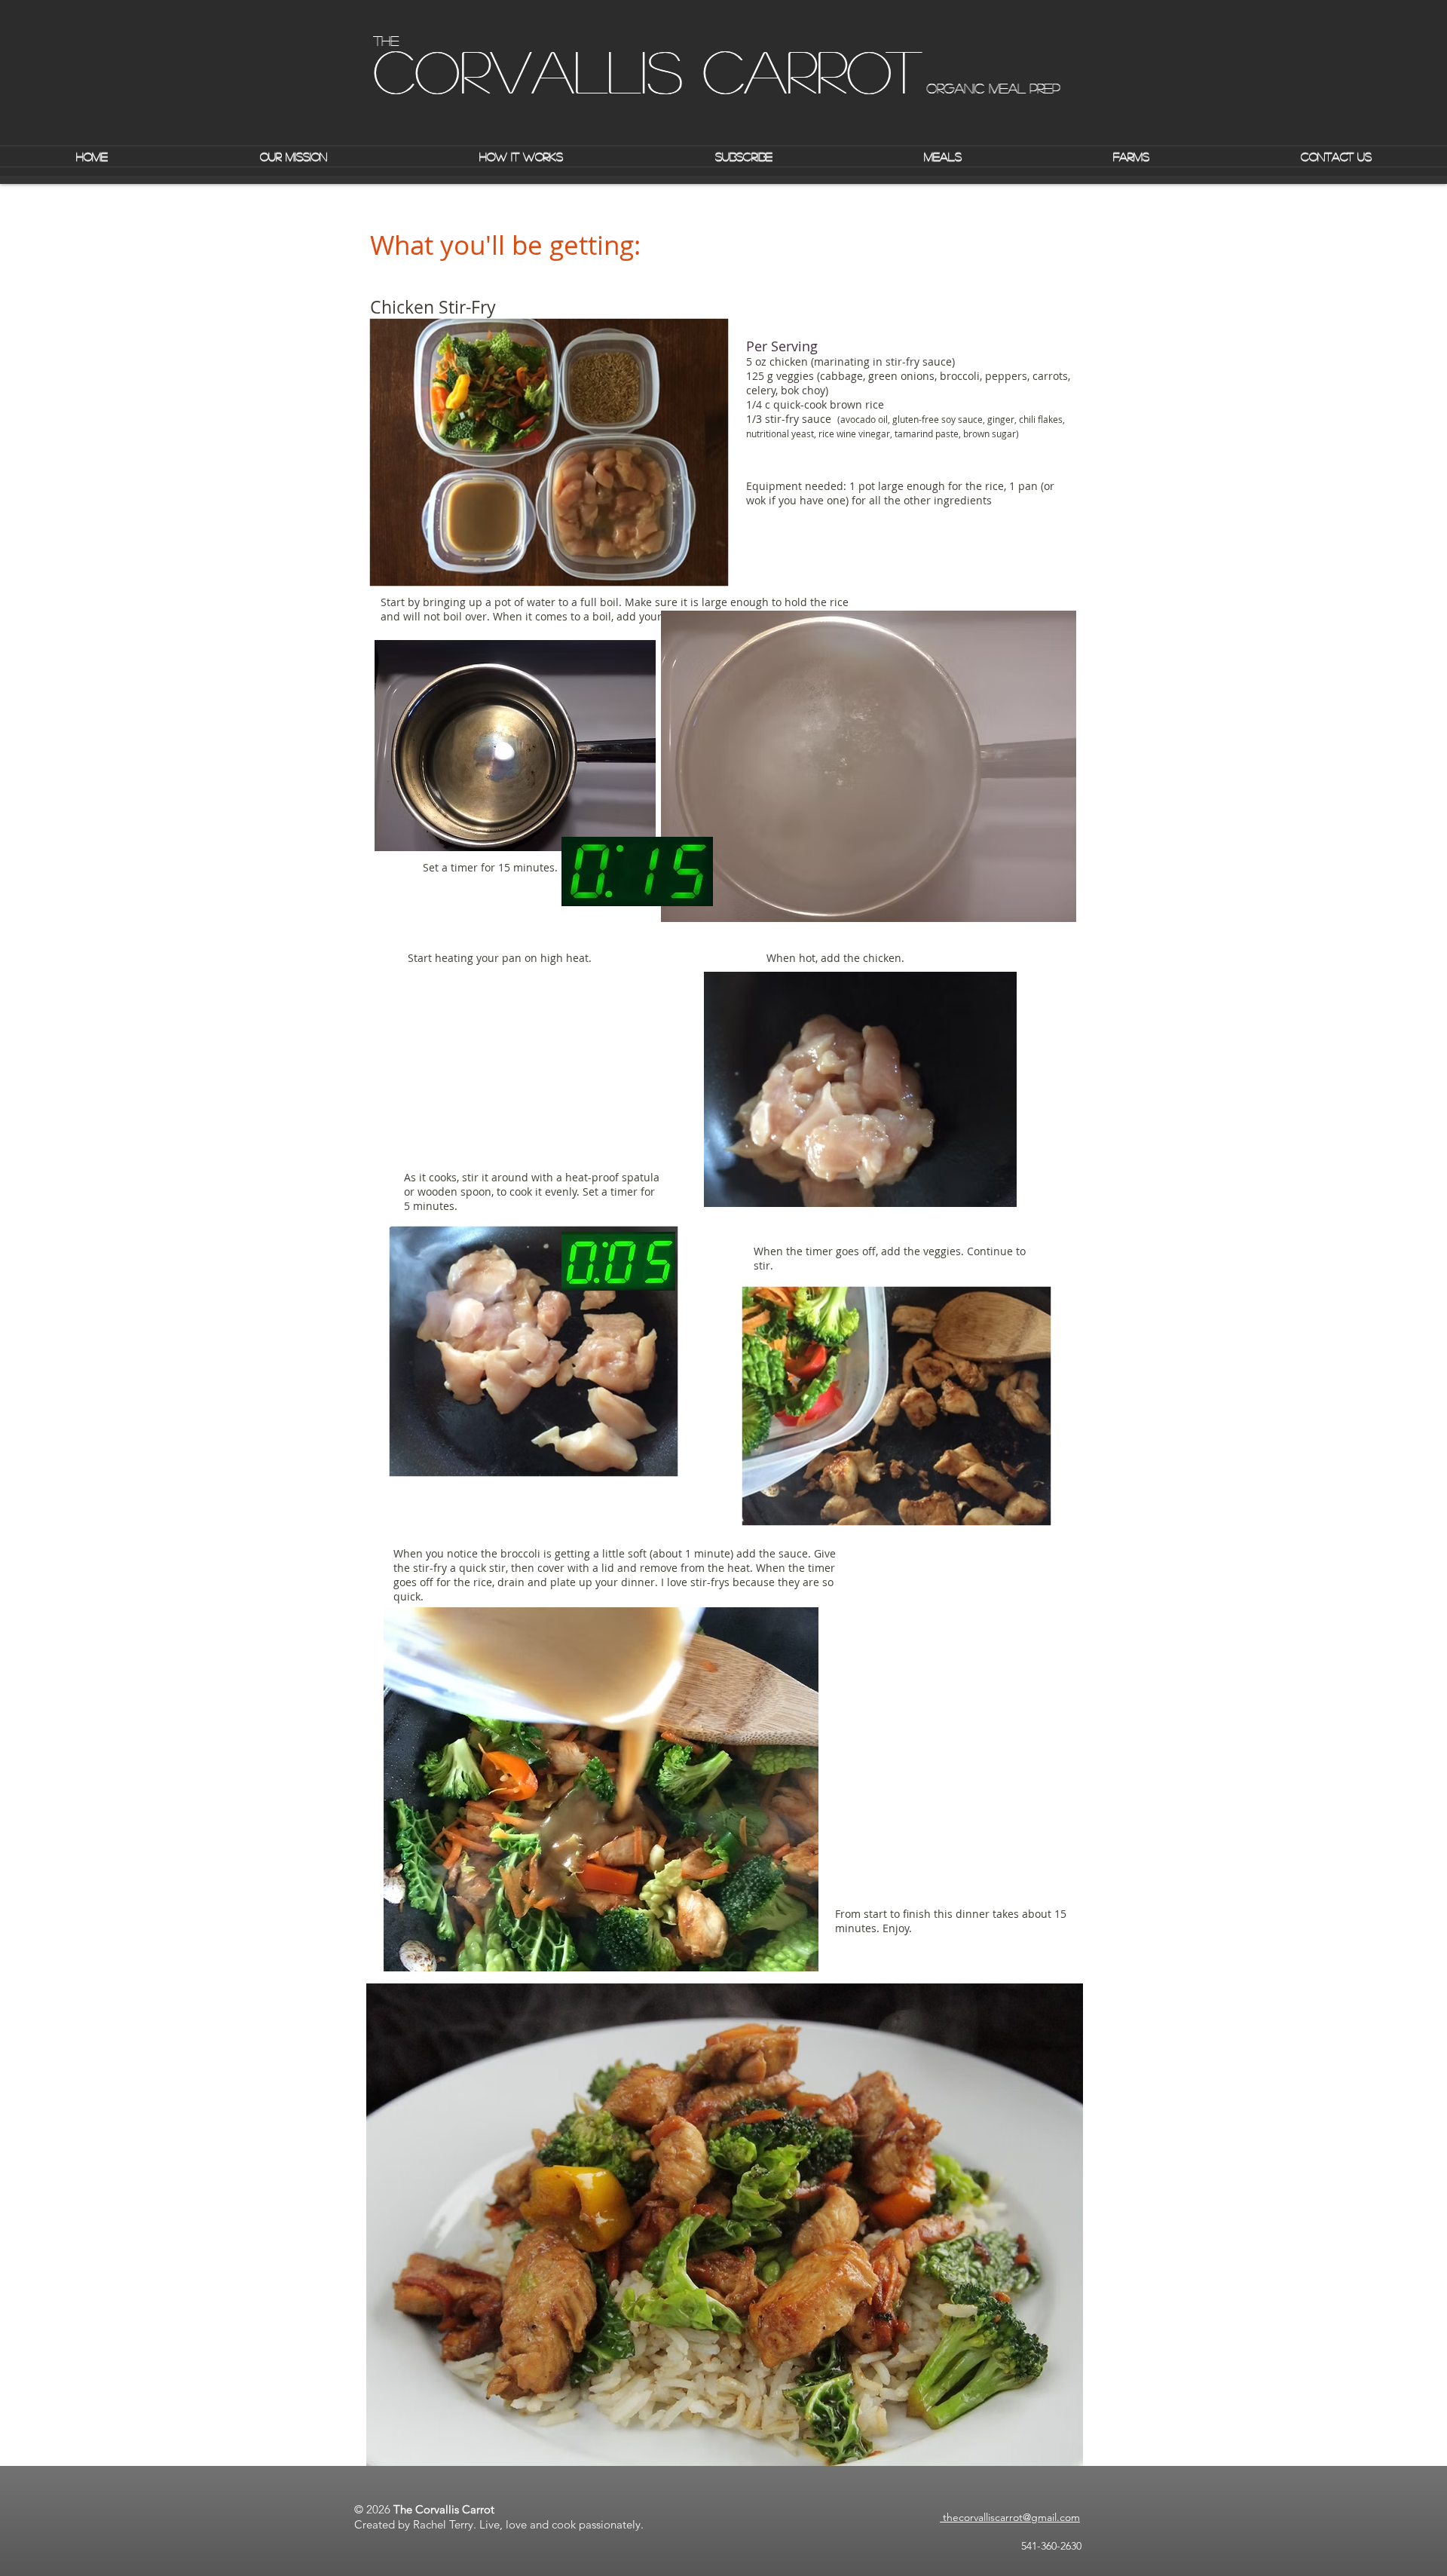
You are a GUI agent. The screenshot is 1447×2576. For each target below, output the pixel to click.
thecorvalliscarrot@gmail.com (1010, 2517)
